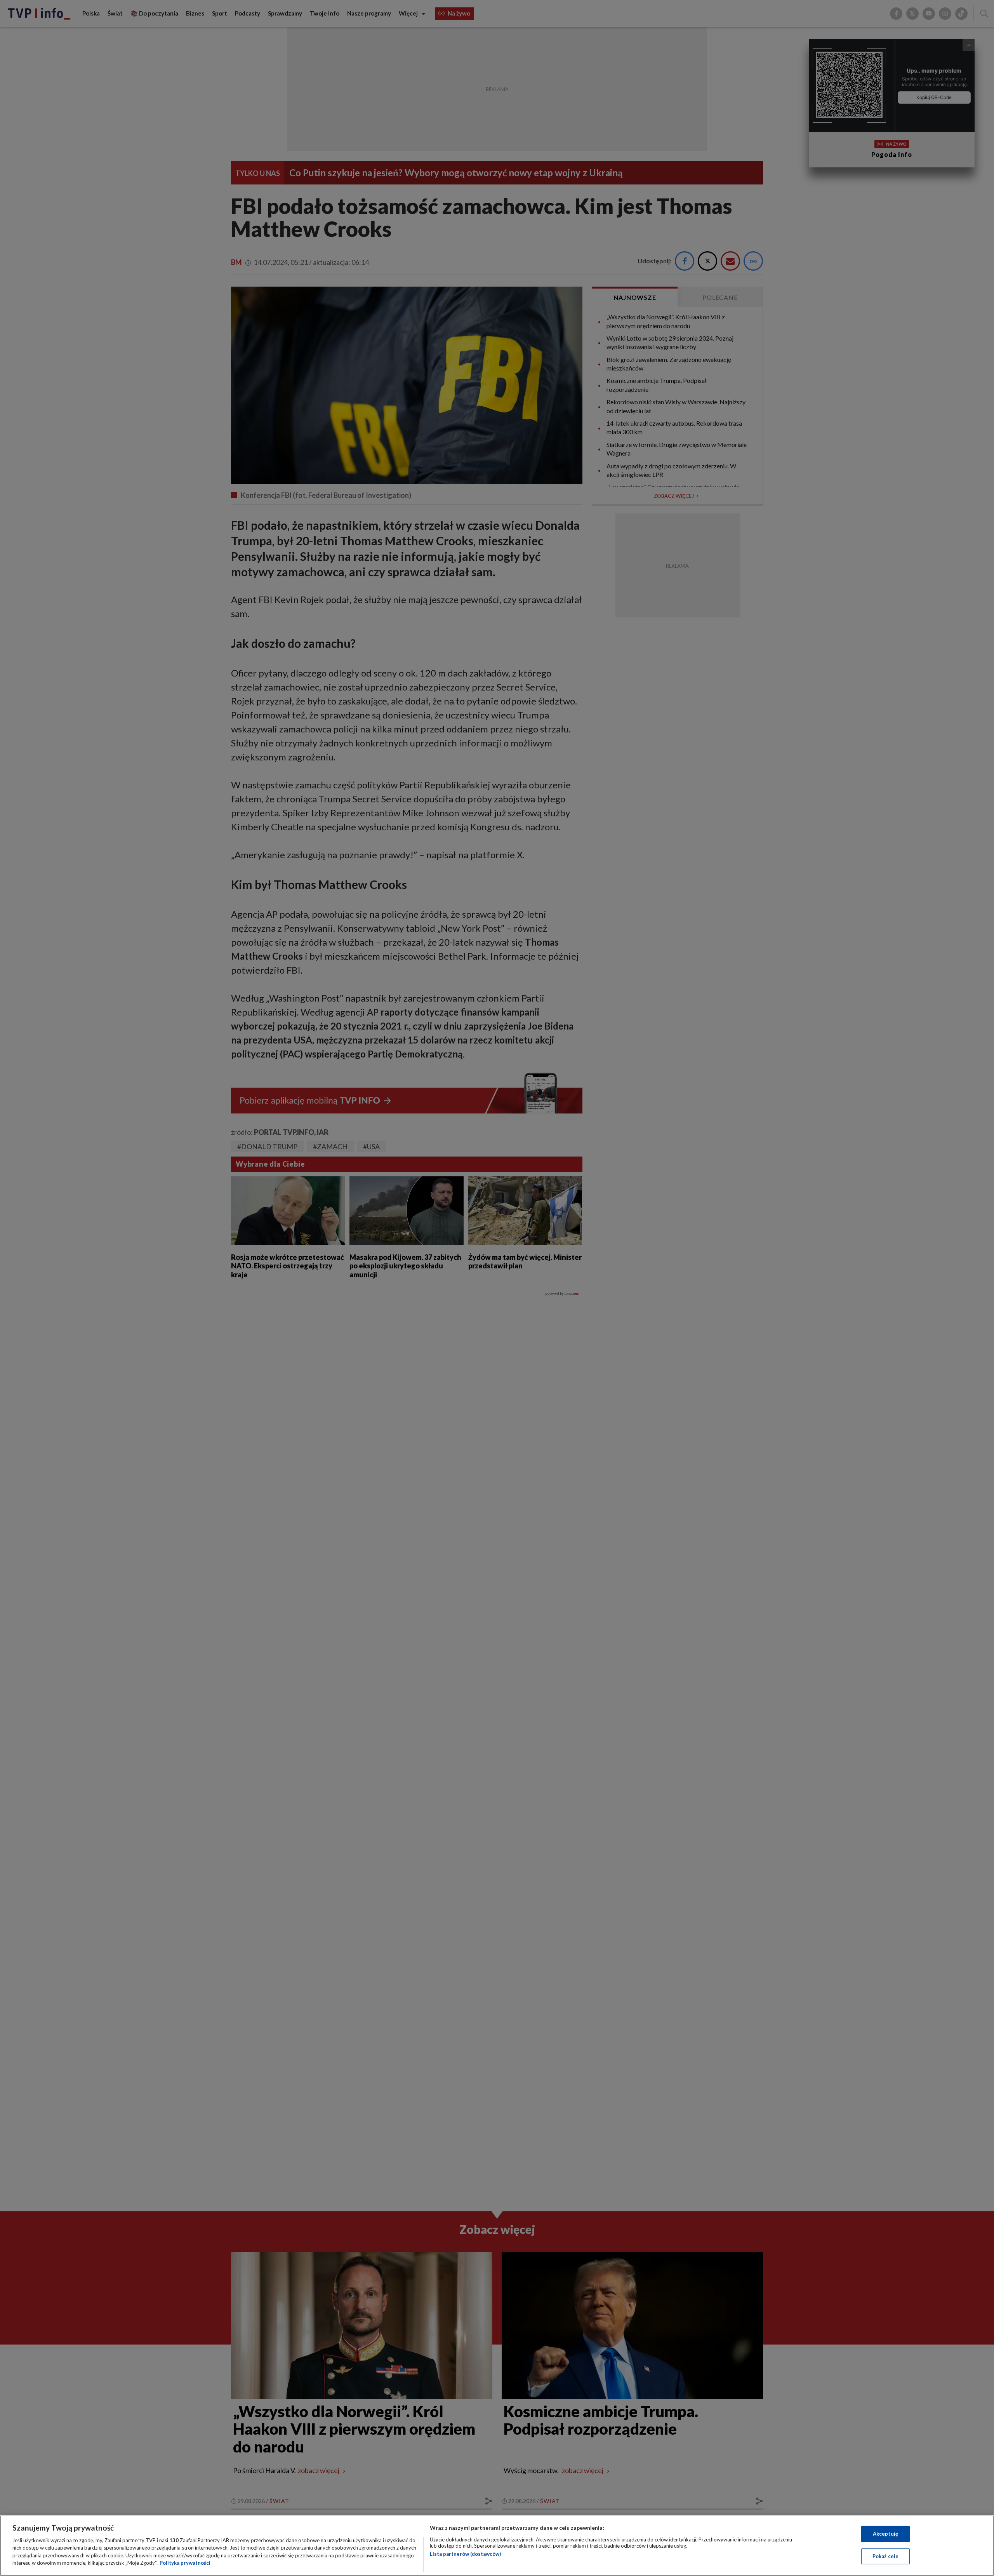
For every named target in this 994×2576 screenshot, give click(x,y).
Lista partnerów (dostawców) (465, 2554)
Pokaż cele (885, 2556)
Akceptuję (885, 2534)
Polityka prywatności (185, 2563)
